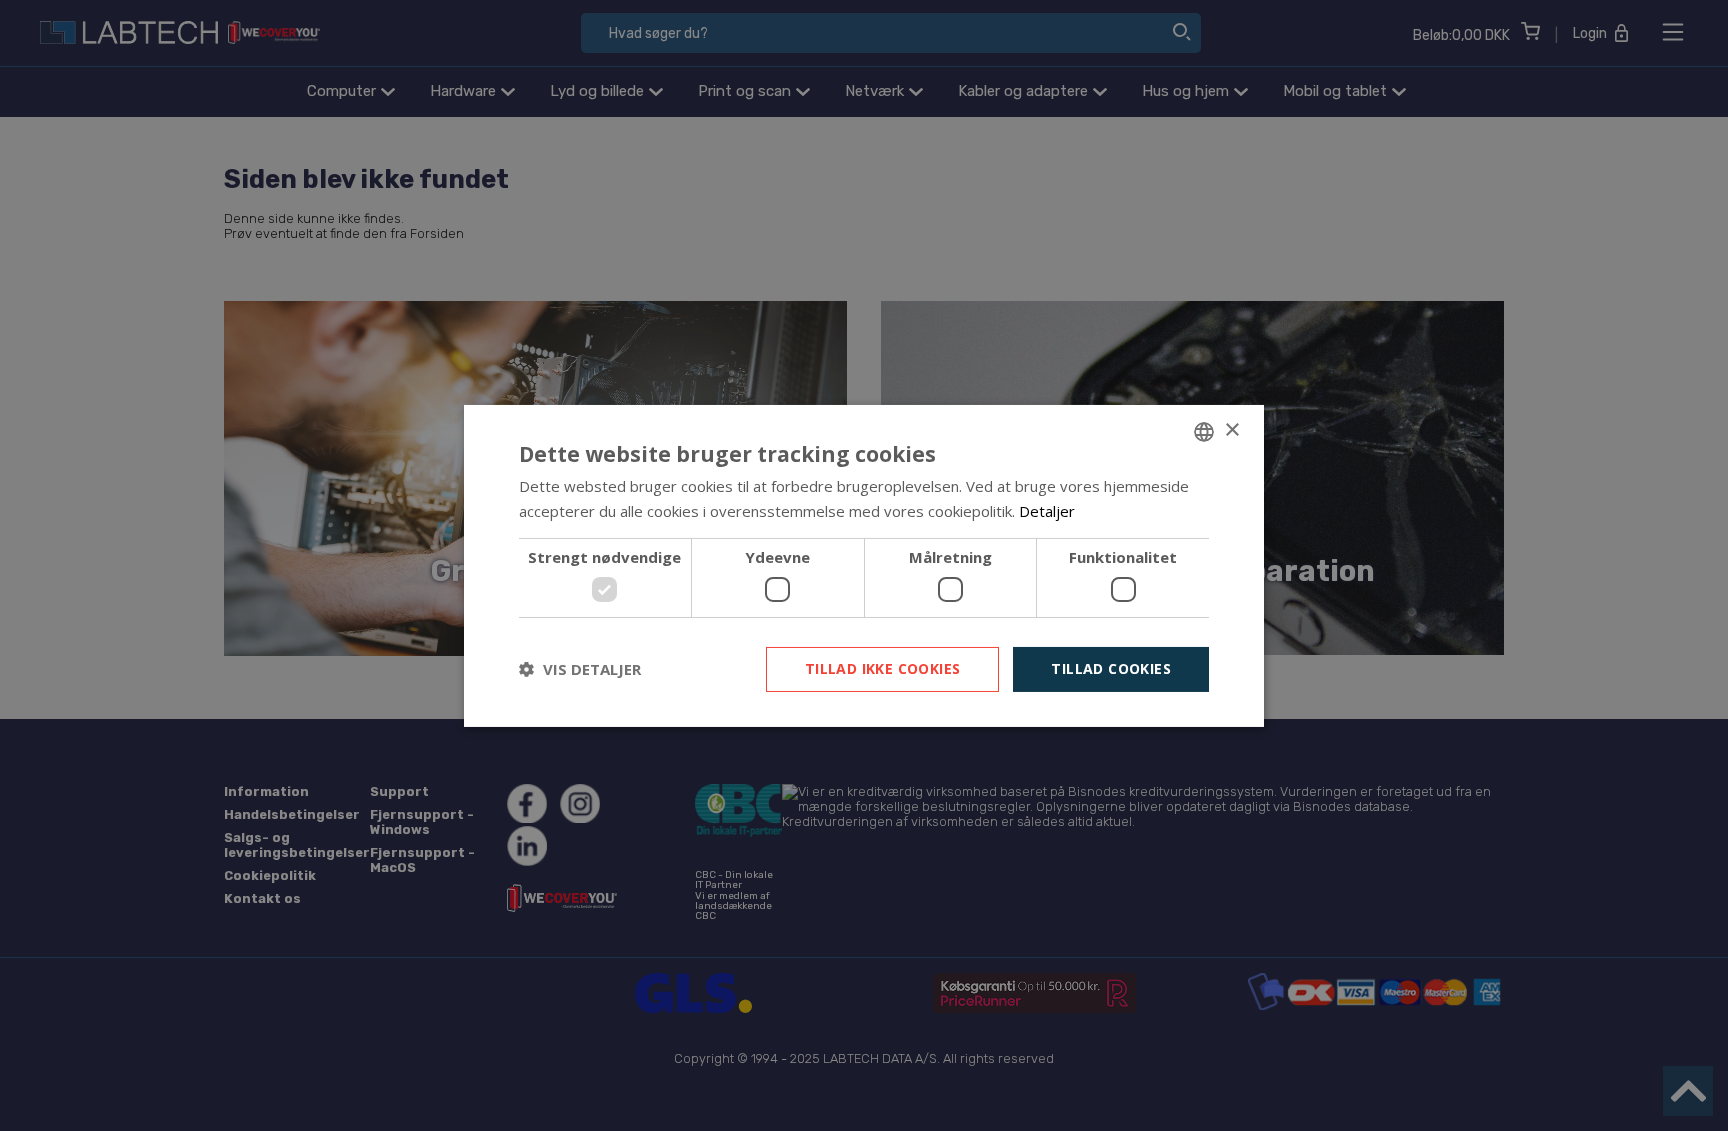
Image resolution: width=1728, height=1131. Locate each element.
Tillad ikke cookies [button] (883, 668)
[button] (580, 669)
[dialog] (864, 565)
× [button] (1231, 430)
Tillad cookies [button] (1111, 668)
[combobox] (1204, 431)
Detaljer (1047, 511)
